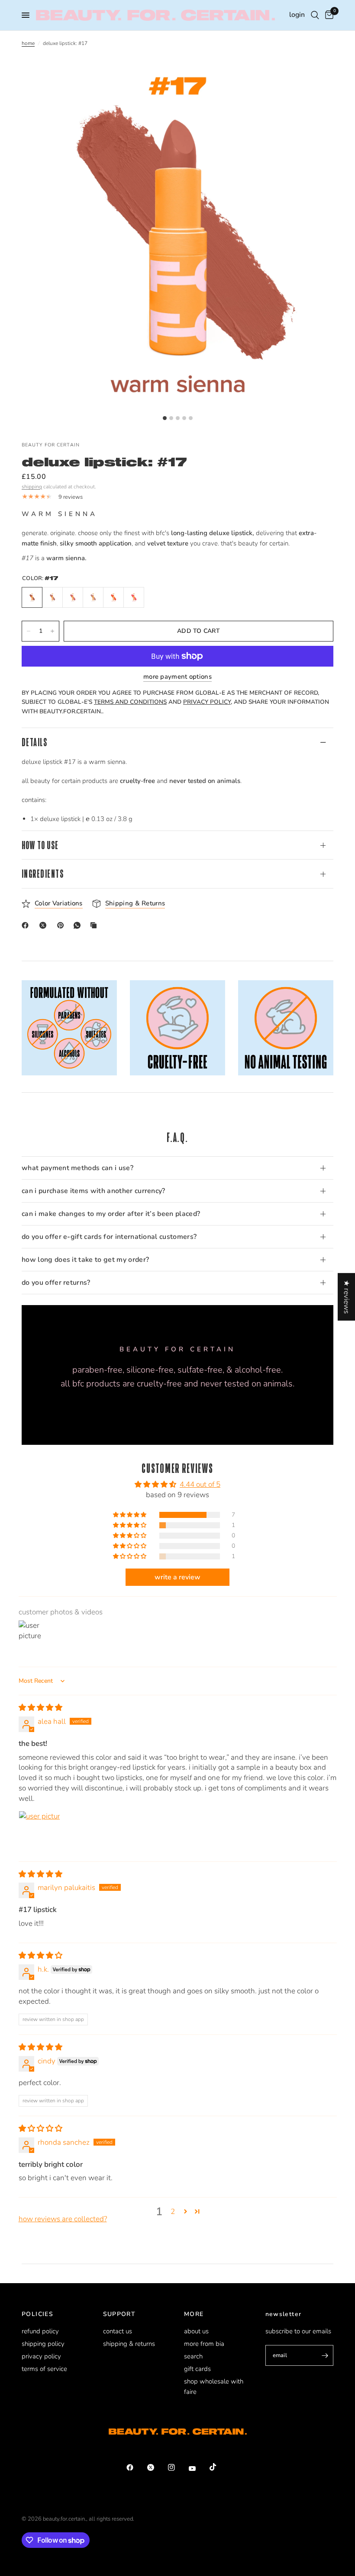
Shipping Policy (43, 2344)
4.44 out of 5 (200, 1484)
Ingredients (43, 874)
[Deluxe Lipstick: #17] (32, 597)
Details (34, 742)
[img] (40, 1708)
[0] (328, 15)
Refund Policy (40, 2331)
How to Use (40, 845)
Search (193, 2356)
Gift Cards (197, 2369)
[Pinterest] (62, 925)
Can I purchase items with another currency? (94, 1191)
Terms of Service (44, 2369)
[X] (45, 925)
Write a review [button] (177, 1577)
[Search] (315, 15)
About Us (196, 2331)
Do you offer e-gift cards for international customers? (109, 1237)
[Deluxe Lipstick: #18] (52, 597)
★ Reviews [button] (347, 1296)
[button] (130, 1515)
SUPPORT (119, 2314)
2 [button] (173, 2212)
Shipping (32, 487)
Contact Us (118, 2331)
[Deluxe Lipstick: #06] (93, 597)
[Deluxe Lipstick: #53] (113, 597)
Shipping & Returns (129, 2344)
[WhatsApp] (79, 925)
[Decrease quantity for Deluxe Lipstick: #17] (29, 631)
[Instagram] (177, 2467)
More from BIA (204, 2344)
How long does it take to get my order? (85, 1260)
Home (28, 43)
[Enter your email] (325, 2355)
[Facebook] (27, 925)
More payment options (177, 677)
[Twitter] (157, 2467)
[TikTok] (219, 2467)
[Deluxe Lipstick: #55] (134, 597)
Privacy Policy (41, 2356)
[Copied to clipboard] (95, 925)
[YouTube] (198, 2468)
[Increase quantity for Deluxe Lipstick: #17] (52, 631)
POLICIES (37, 2314)
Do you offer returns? (56, 1283)
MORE (194, 2314)
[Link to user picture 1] (39, 1832)
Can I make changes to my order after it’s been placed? (111, 1214)
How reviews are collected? (63, 2219)
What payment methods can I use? (77, 1168)
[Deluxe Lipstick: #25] (73, 597)
